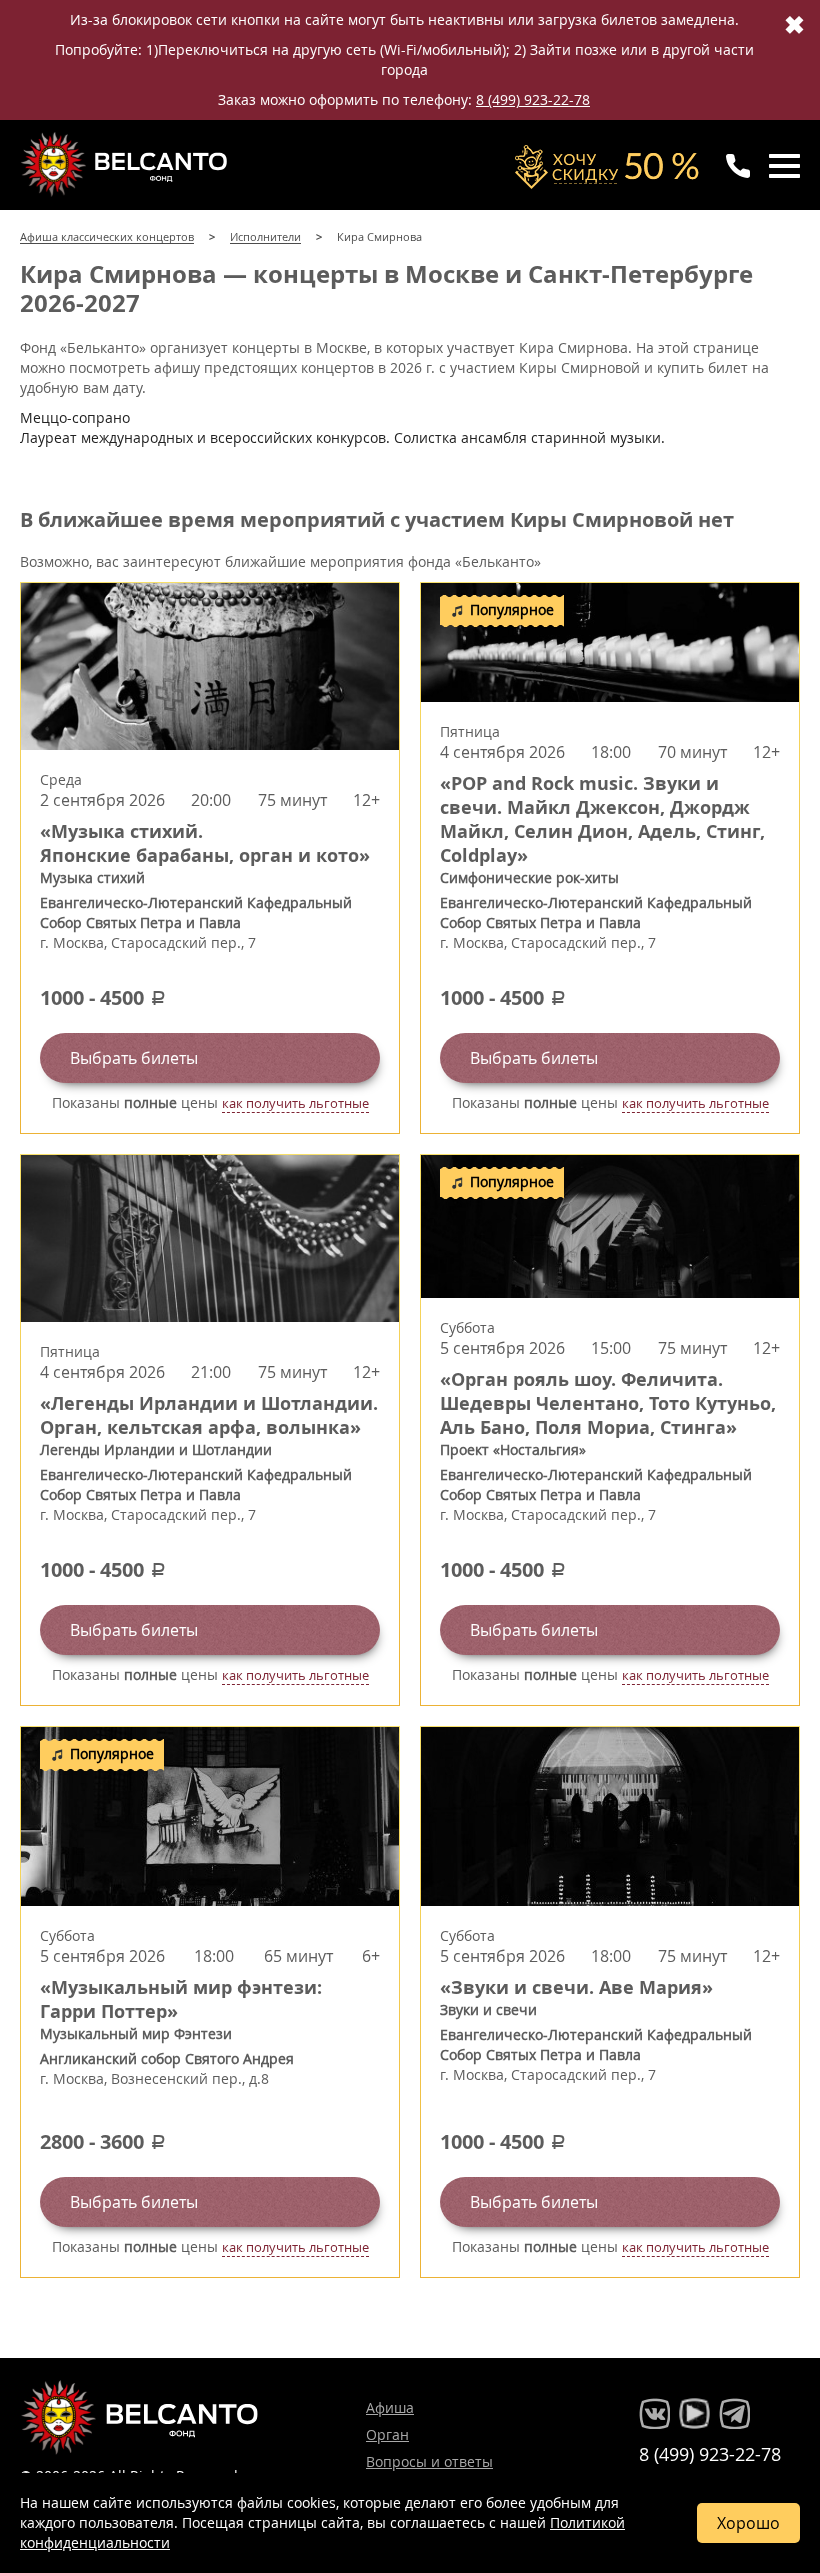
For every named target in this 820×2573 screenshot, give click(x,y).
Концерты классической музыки (126, 164)
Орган (387, 2434)
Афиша (390, 2407)
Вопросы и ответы (429, 2461)
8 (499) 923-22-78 (533, 99)
